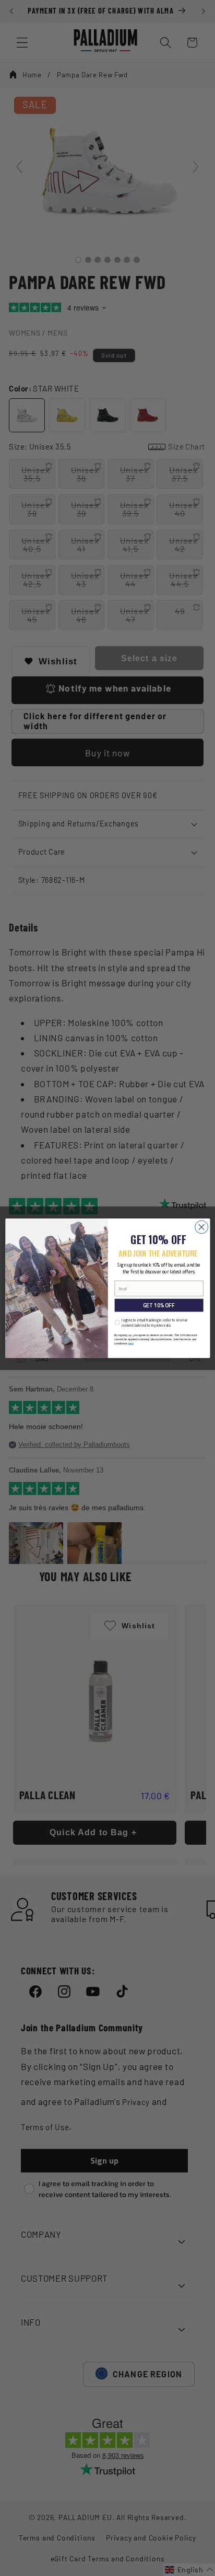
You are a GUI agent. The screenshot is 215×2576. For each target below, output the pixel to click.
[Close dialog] (201, 1227)
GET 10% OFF (158, 1305)
